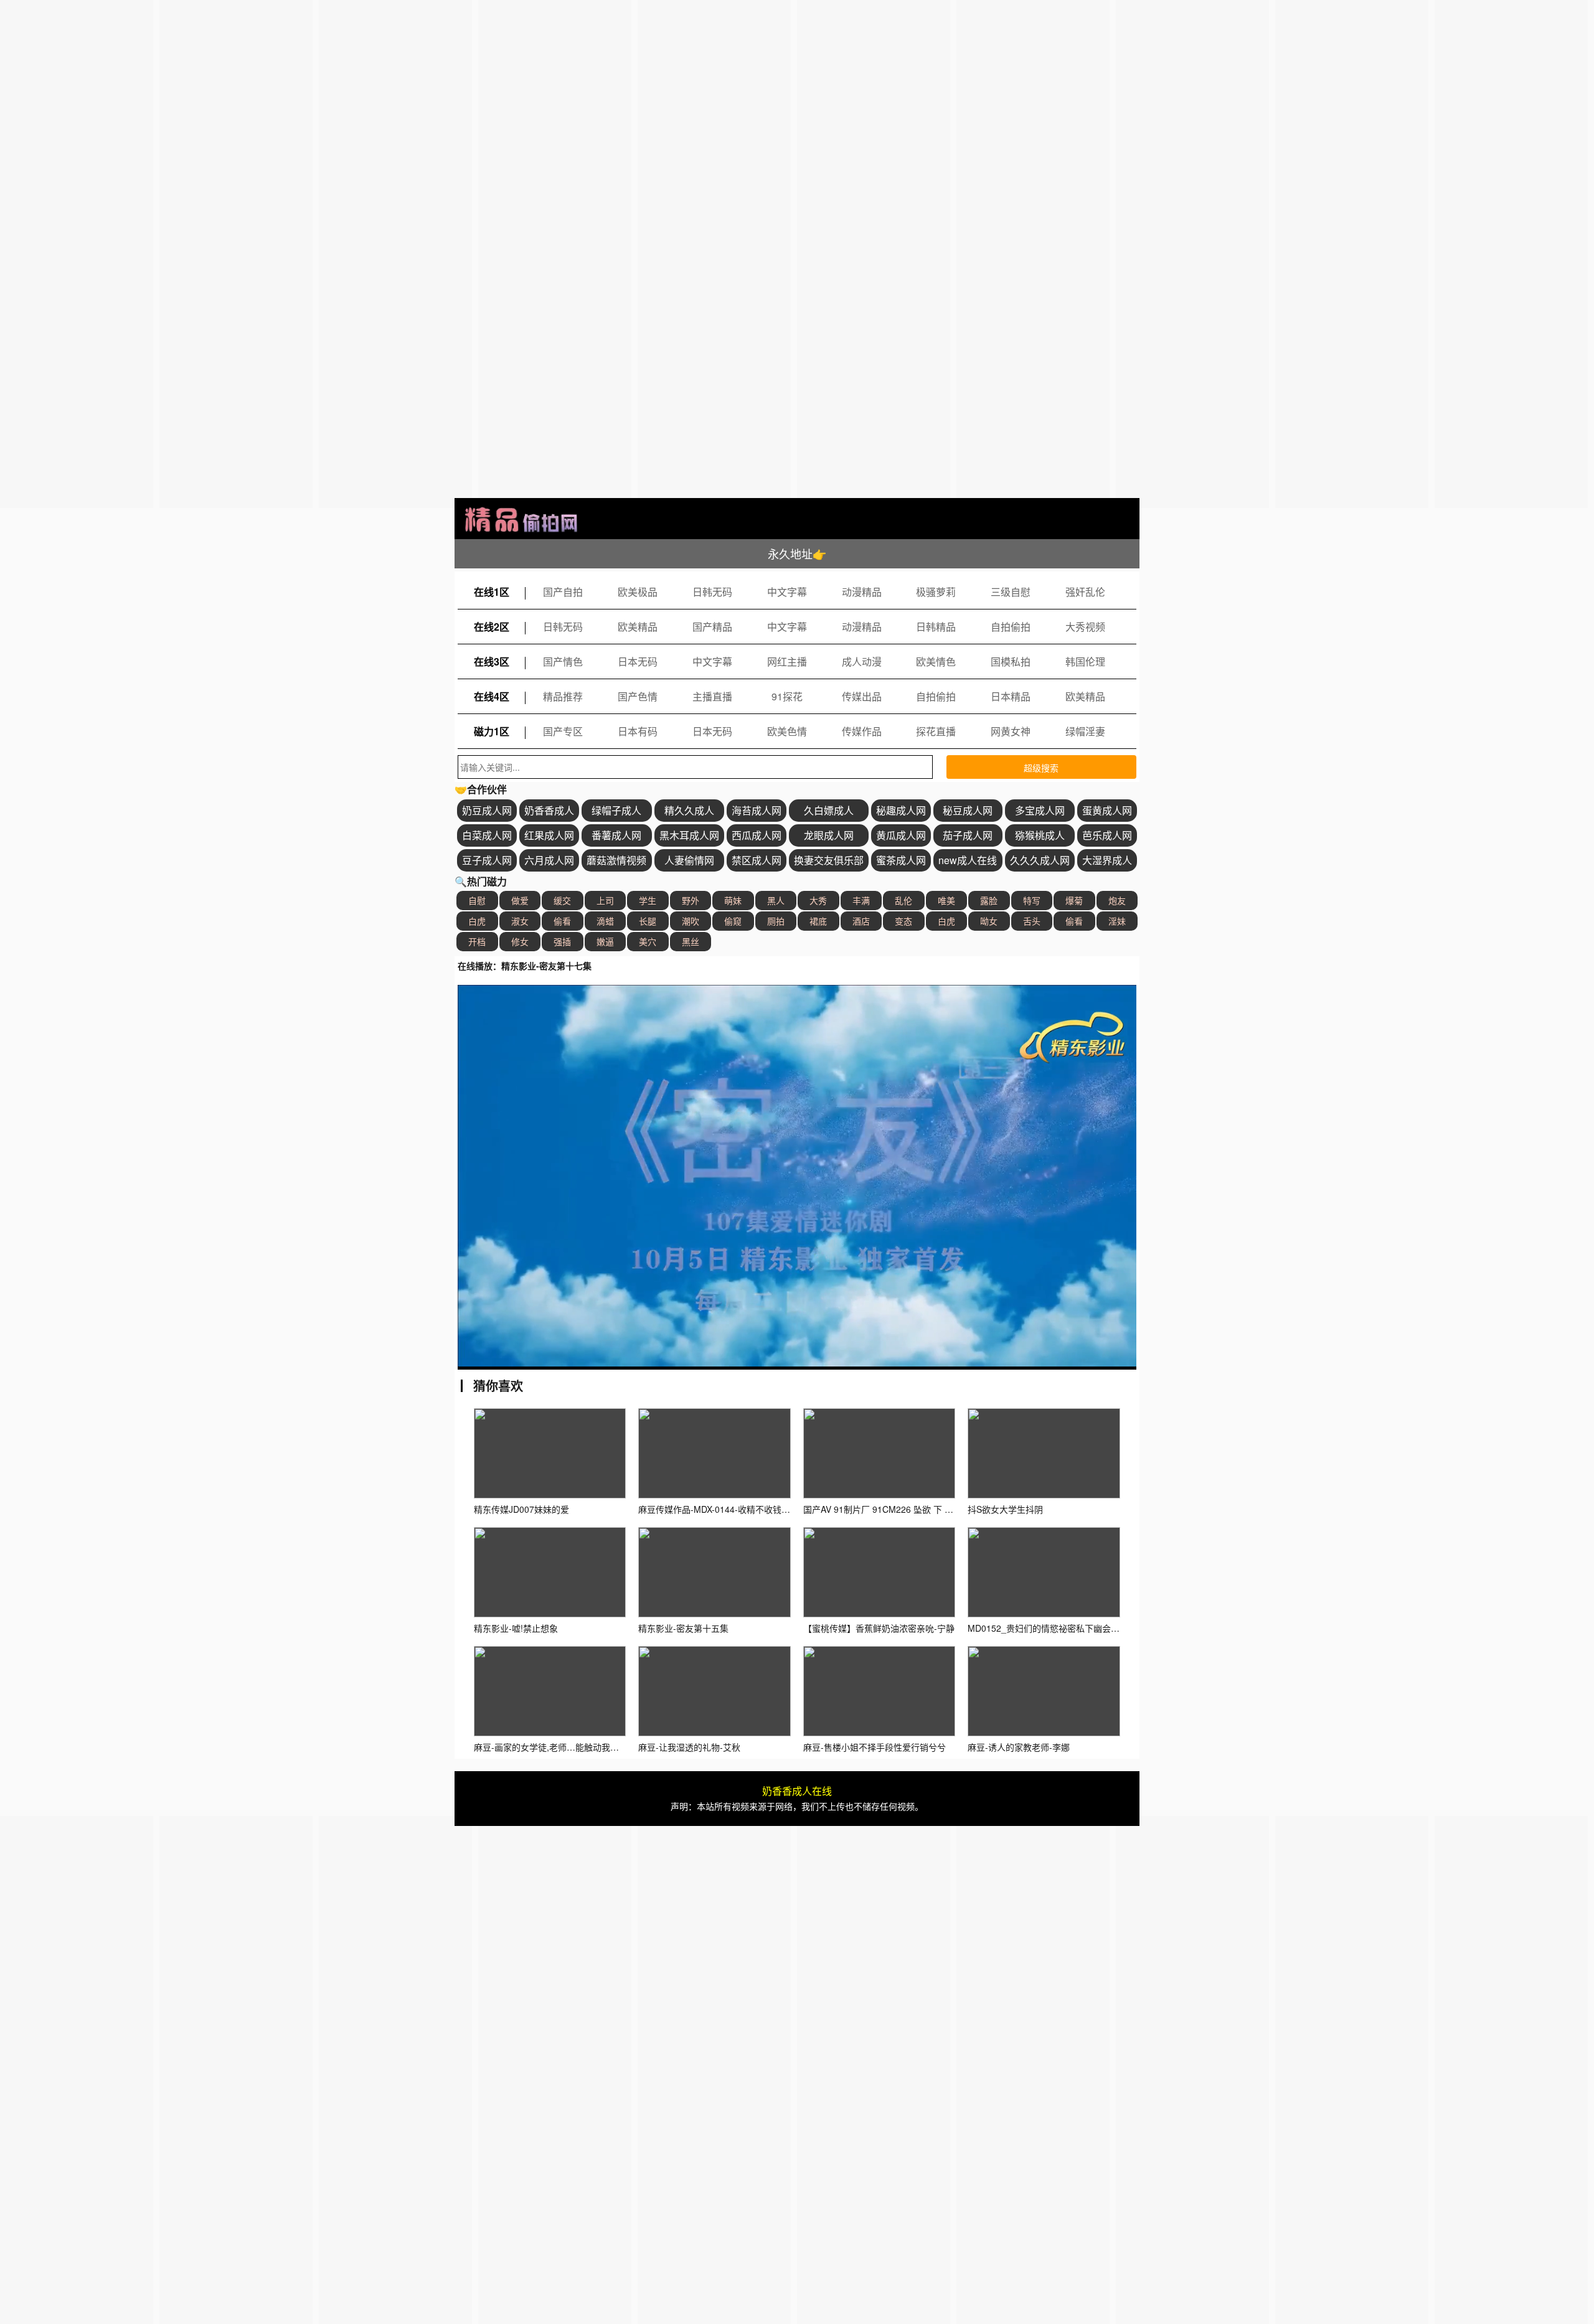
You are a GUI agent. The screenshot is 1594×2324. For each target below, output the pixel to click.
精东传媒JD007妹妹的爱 (521, 1509)
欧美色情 (787, 731)
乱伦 (903, 900)
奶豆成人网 (487, 810)
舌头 (1032, 921)
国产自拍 (563, 592)
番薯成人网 (616, 835)
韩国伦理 (1085, 661)
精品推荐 (563, 696)
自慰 (477, 900)
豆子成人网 (487, 860)
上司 (605, 900)
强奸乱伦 (1085, 592)
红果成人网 (549, 835)
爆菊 (1074, 900)
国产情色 (563, 661)
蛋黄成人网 (1107, 810)
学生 (648, 900)
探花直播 (936, 731)
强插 (562, 941)
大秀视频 (1085, 627)
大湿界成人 (1107, 860)
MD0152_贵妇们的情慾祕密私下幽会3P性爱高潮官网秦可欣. (1085, 1628)
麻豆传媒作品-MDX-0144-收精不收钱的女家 (723, 1509)
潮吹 (691, 921)
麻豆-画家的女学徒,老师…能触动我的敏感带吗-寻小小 (578, 1747)
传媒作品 (862, 731)
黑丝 (691, 941)
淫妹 (1117, 921)
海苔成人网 (757, 810)
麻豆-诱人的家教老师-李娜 (1019, 1747)
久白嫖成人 (829, 810)
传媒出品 (862, 696)
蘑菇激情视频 (616, 860)
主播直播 (712, 696)
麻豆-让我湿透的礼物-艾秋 (689, 1747)
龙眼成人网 (829, 835)
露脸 (989, 900)
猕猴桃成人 (1040, 835)
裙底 (818, 921)
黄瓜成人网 (901, 835)
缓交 (562, 900)
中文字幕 (787, 592)
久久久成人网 (1040, 860)
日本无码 (638, 661)
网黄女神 (1011, 731)
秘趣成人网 (901, 810)
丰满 (861, 900)
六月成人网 (549, 860)
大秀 (818, 900)
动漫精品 (862, 592)
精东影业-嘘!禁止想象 (516, 1628)
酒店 (861, 921)
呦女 (989, 921)
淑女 (520, 921)
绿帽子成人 (616, 810)
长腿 (648, 921)
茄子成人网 (968, 835)
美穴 (648, 941)
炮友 (1117, 900)
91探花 (787, 696)
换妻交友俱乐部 (829, 860)
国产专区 (563, 731)
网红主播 (787, 661)
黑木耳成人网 (689, 835)
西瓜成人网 (757, 835)
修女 (520, 941)
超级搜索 (1041, 768)
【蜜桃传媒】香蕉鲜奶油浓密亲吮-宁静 (879, 1628)
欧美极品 (638, 592)
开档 (477, 941)
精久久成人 (689, 810)
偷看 (562, 921)
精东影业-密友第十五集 (683, 1628)
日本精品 (1011, 696)
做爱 (520, 900)
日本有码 (638, 731)
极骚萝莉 (936, 592)
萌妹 (733, 900)
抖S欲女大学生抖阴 (1005, 1509)
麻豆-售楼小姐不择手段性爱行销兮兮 (875, 1747)
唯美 (946, 900)
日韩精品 (936, 627)
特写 (1032, 900)
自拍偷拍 (1011, 627)
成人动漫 (862, 661)
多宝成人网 (1040, 810)
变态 (903, 921)
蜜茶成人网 (901, 860)
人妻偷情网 (689, 860)
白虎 (477, 921)
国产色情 (638, 696)
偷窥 (733, 921)
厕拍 (776, 921)
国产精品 (712, 627)
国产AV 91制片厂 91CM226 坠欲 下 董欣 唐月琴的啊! (907, 1509)
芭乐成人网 (1107, 835)
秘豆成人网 (968, 810)
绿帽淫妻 (1085, 731)
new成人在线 (968, 860)
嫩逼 (605, 941)
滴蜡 (605, 921)
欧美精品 (638, 627)
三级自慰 (1011, 592)
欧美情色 (936, 661)
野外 (691, 900)
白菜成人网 (487, 835)
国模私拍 (1011, 661)
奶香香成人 (549, 810)
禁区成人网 (757, 860)
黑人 (776, 900)
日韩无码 (712, 592)
